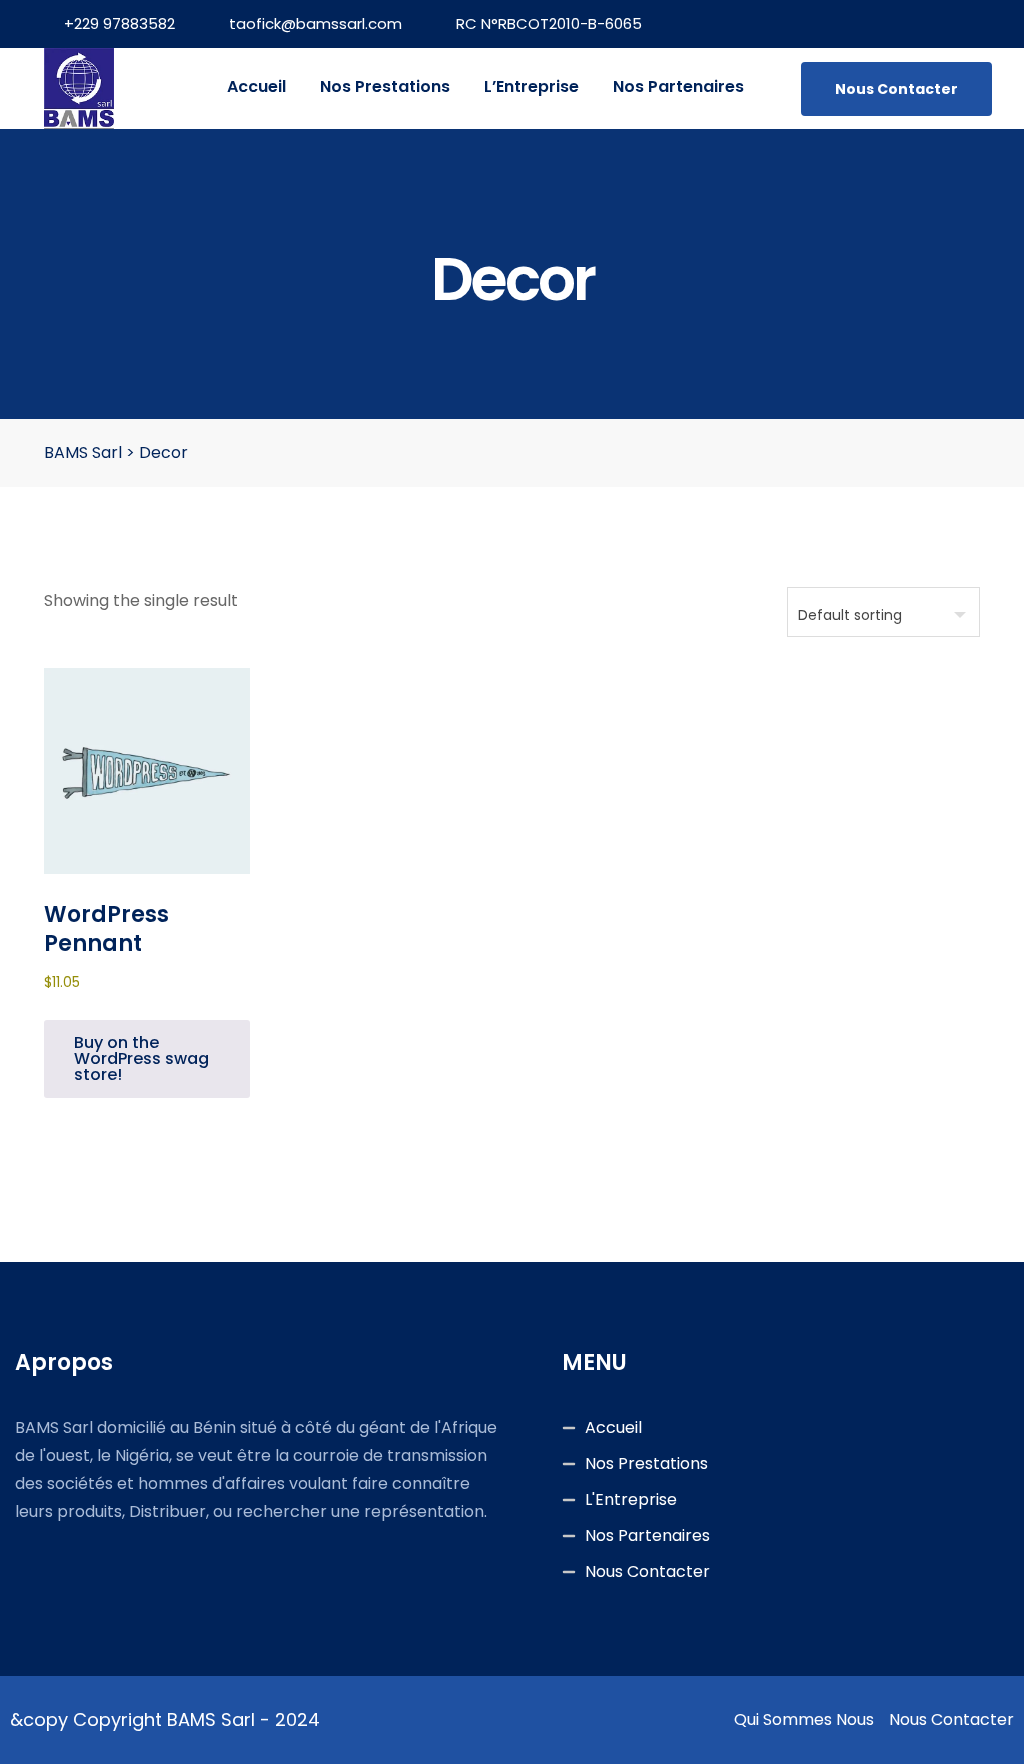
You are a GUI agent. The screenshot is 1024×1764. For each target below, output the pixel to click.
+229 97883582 (119, 23)
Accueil (256, 86)
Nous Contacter (896, 89)
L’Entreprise (531, 86)
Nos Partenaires (678, 86)
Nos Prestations (385, 86)
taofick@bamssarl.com (315, 23)
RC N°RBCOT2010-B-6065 (549, 23)
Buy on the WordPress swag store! (141, 1058)
